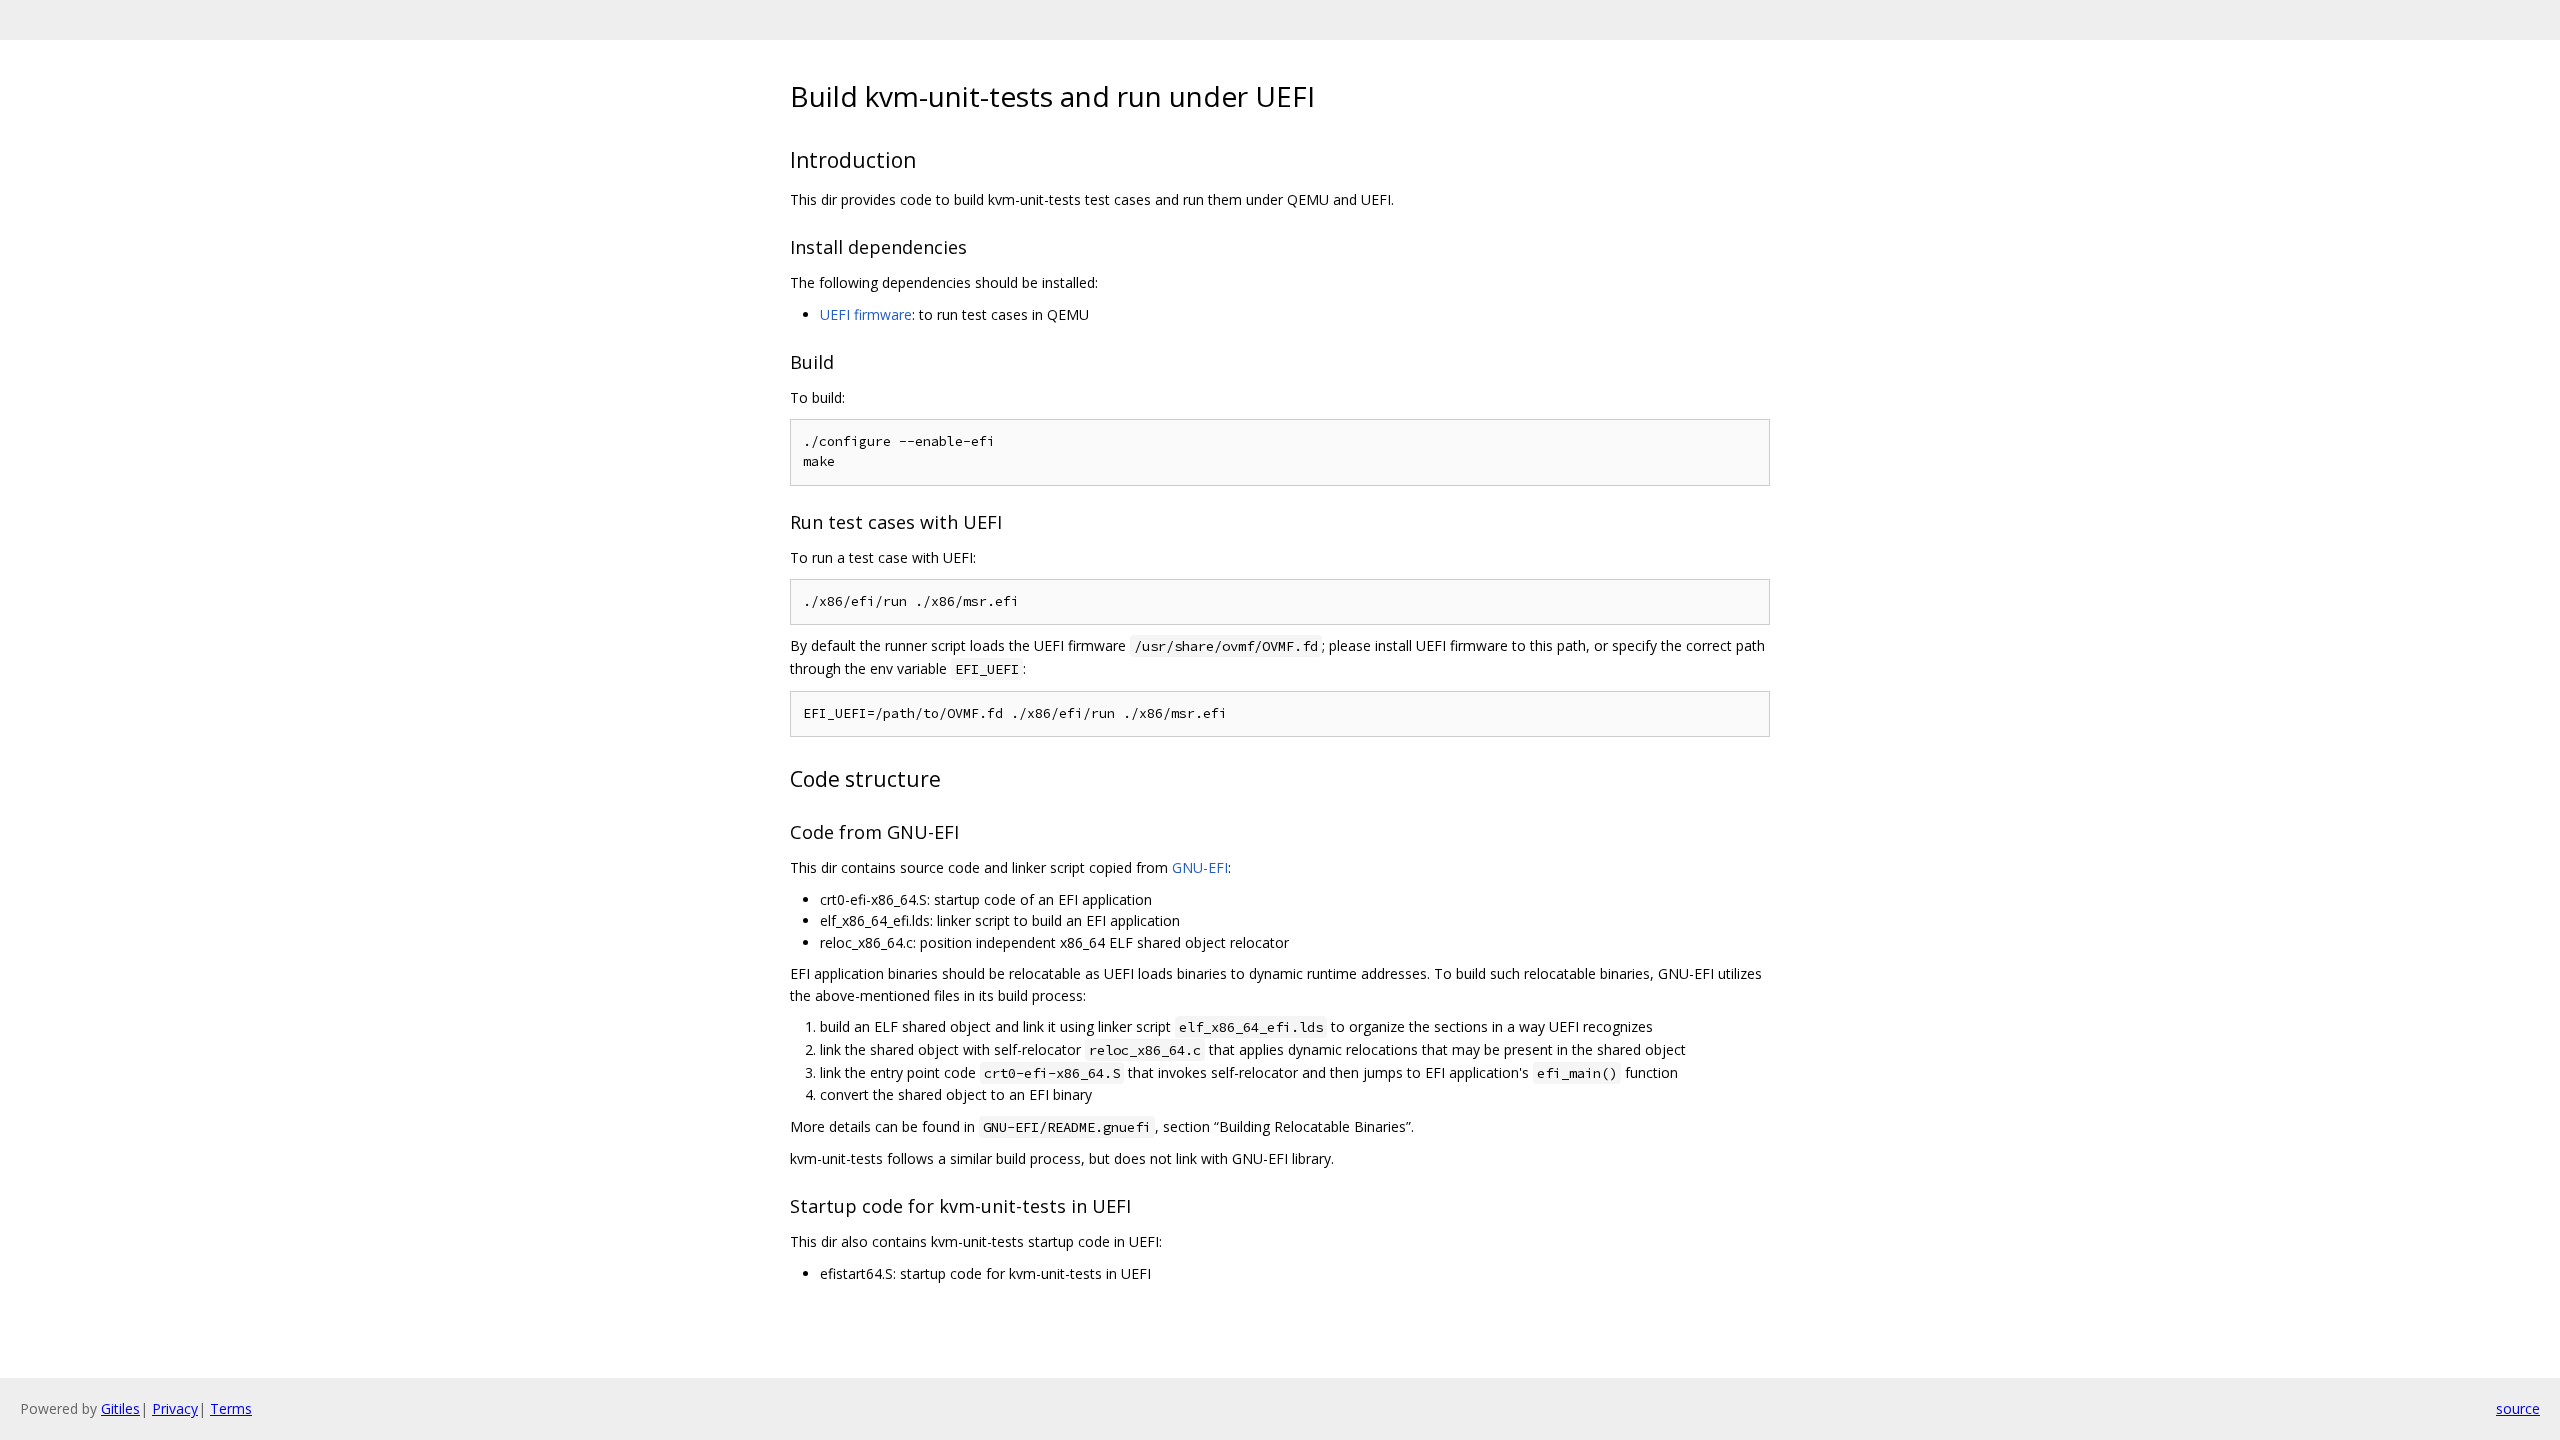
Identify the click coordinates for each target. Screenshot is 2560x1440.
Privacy (175, 1408)
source (2518, 1408)
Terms (231, 1408)
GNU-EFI (1200, 867)
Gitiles (120, 1408)
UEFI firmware (866, 314)
